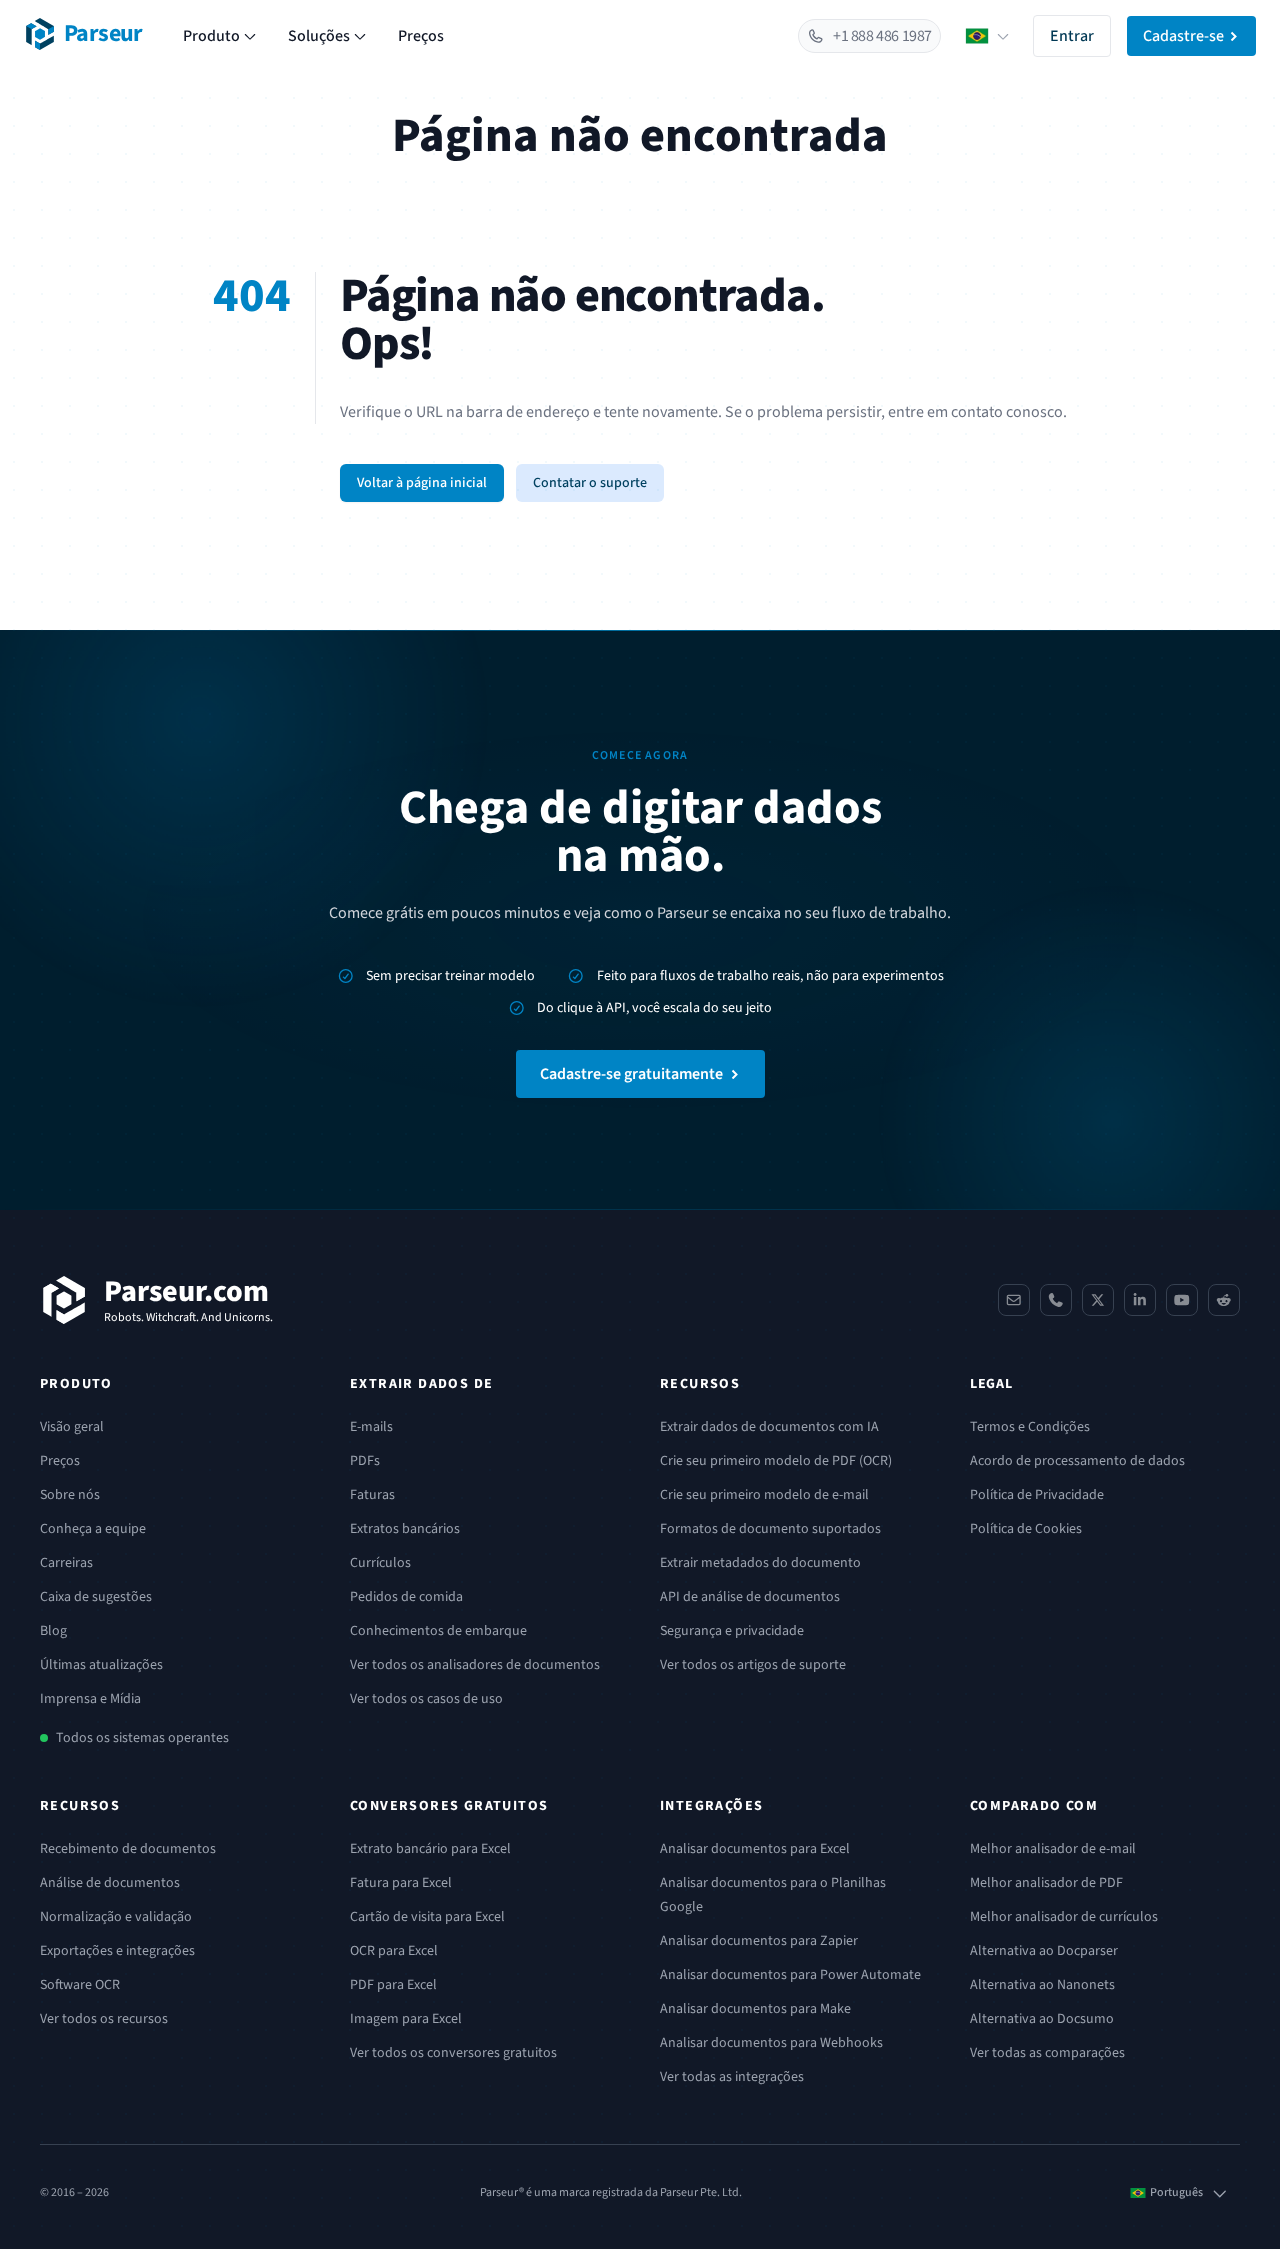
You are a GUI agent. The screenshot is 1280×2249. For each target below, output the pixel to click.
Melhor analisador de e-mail (1053, 1849)
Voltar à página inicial (422, 483)
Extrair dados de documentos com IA (769, 1427)
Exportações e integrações (117, 1951)
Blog (53, 1631)
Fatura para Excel (401, 1883)
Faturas (372, 1495)
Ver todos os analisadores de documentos (475, 1665)
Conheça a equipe (93, 1529)
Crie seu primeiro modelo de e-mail (764, 1495)
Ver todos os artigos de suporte (753, 1665)
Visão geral (72, 1427)
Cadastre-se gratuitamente (631, 1074)
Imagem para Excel (406, 2019)
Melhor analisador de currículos (1064, 1917)
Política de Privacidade (1037, 1495)
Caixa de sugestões (96, 1597)
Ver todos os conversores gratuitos (453, 2053)
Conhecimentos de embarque (438, 1631)
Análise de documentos (110, 1883)
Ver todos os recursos (104, 2019)
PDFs (365, 1461)
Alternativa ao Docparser (1044, 1951)
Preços (421, 36)
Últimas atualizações (101, 1665)
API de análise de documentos (750, 1597)
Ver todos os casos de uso (426, 1699)
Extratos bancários (405, 1529)
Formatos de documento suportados (770, 1529)
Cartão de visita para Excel (427, 1917)
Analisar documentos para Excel (755, 1849)
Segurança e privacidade (732, 1631)
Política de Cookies (1026, 1529)
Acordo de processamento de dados (1077, 1461)
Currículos (380, 1563)
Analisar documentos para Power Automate (790, 1975)
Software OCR (80, 1985)
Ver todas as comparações (1047, 2053)
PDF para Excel (393, 1985)
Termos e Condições (1030, 1427)
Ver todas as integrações (732, 2077)
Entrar (1072, 36)
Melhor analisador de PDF (1046, 1883)
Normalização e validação (116, 1917)
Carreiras (66, 1563)
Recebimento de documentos (128, 1849)
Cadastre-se (1183, 36)
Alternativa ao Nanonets (1042, 1985)
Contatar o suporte (590, 483)
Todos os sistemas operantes (142, 1738)
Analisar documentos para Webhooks (771, 2043)
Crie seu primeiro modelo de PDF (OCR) (776, 1461)
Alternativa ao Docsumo (1042, 2019)
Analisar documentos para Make (755, 2009)
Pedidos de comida (406, 1597)
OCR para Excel (394, 1951)
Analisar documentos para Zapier (759, 1941)
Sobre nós (70, 1495)
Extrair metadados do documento (760, 1563)
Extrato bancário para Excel (430, 1849)
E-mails (371, 1427)
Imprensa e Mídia (90, 1699)
